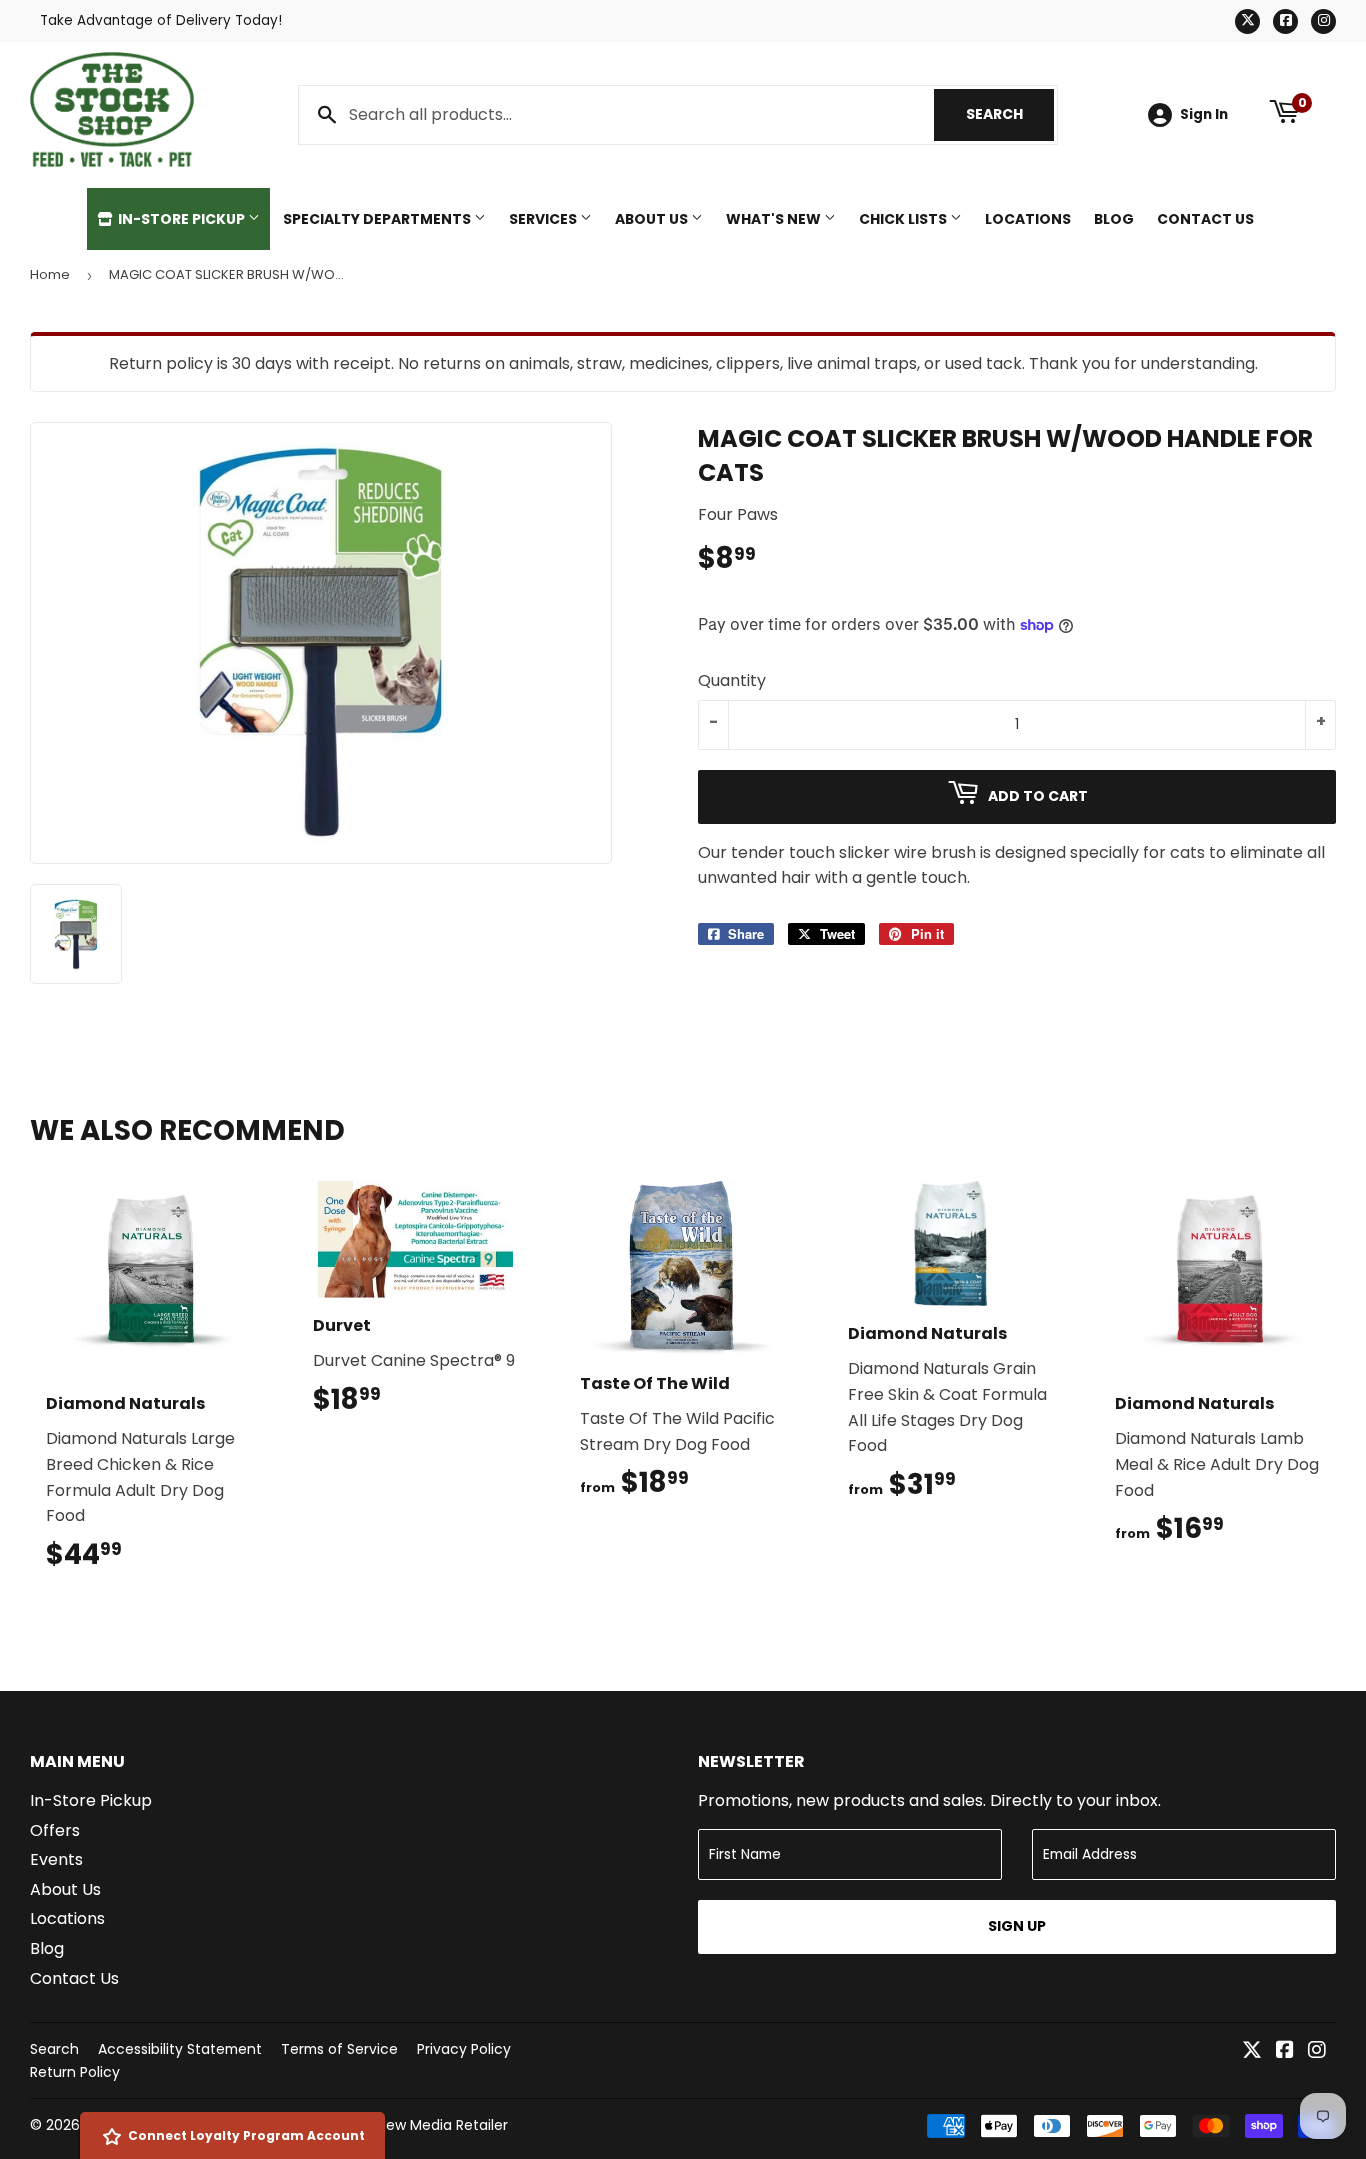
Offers (55, 1830)
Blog (1114, 219)
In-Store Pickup (181, 219)
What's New (775, 219)
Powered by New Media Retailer (400, 2125)
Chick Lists (904, 219)
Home (50, 274)
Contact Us (1205, 219)
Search (1010, 114)
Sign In (1204, 114)
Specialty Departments (378, 219)
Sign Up (1017, 1926)
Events (56, 1859)
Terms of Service (339, 2049)
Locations (1028, 219)
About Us (653, 219)
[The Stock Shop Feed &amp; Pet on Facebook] (1285, 2051)
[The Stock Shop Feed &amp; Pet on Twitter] (1252, 2051)
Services (544, 219)
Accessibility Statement (180, 2049)
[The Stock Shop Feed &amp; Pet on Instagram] (1317, 2051)
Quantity (732, 680)
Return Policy (75, 2072)
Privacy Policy (464, 2049)
